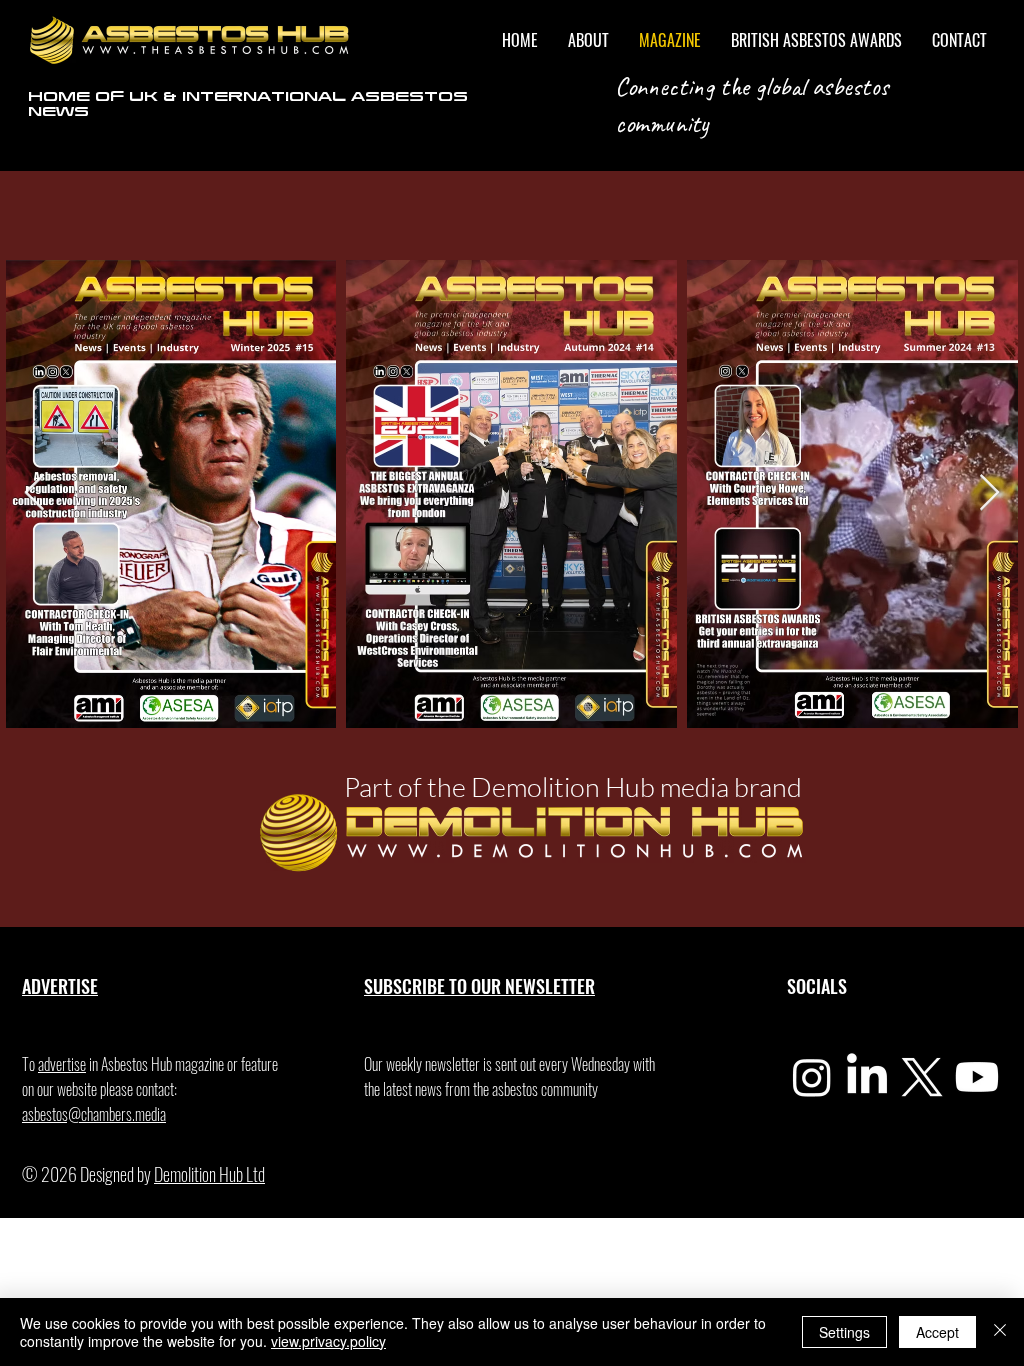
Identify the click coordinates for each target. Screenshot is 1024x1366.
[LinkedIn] (867, 1077)
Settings (844, 1332)
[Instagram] (812, 1077)
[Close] (1000, 1332)
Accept (937, 1332)
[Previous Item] (34, 493)
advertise (62, 1064)
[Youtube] (977, 1077)
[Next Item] (989, 493)
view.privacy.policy (328, 1341)
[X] (922, 1077)
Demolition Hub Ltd (209, 1174)
